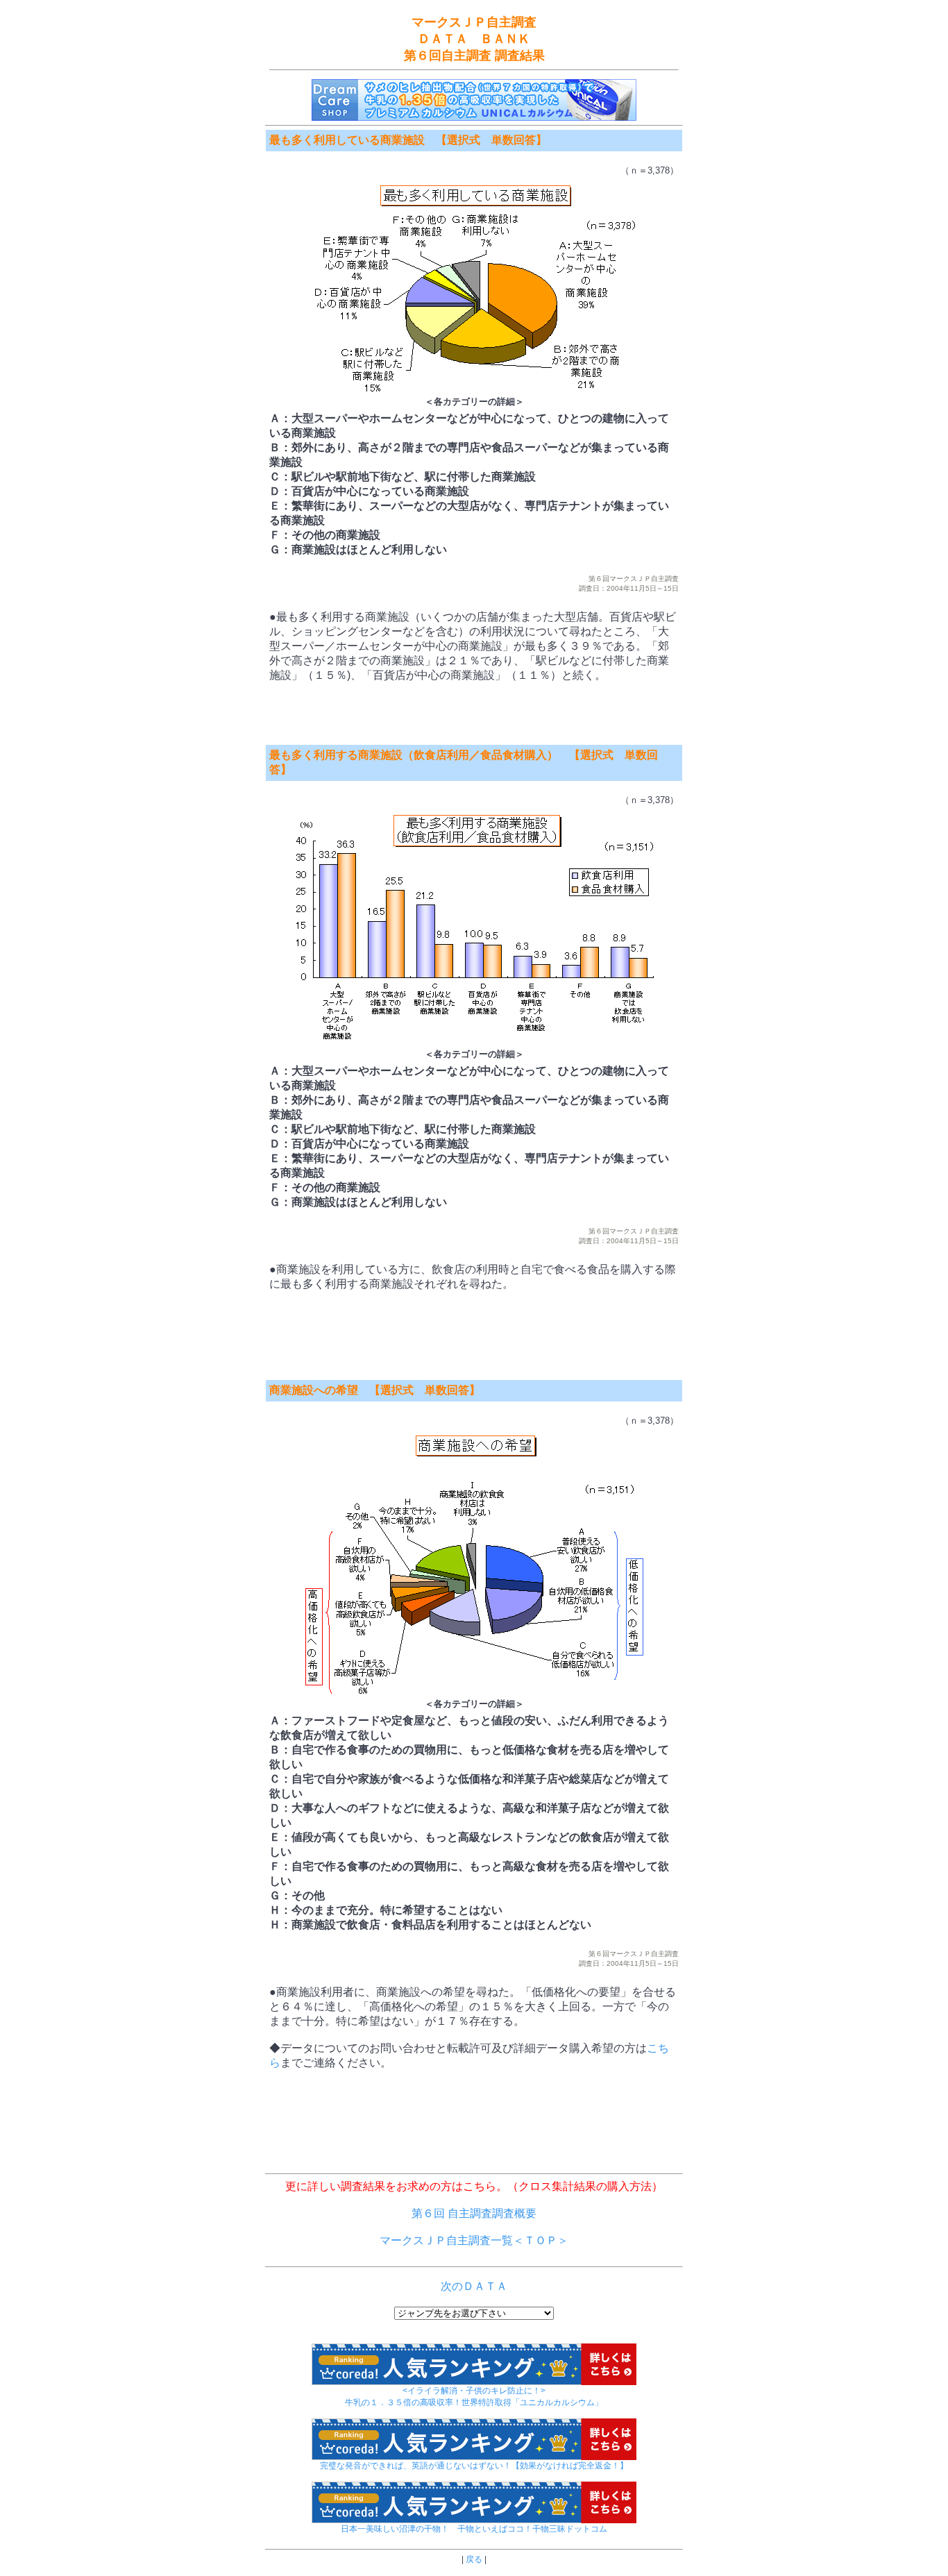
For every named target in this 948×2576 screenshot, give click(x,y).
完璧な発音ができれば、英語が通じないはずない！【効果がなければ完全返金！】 (474, 2466)
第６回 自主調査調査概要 (474, 2213)
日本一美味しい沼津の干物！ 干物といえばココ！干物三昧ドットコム (474, 2529)
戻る (474, 2559)
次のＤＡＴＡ (474, 2286)
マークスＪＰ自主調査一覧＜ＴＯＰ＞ (474, 2240)
